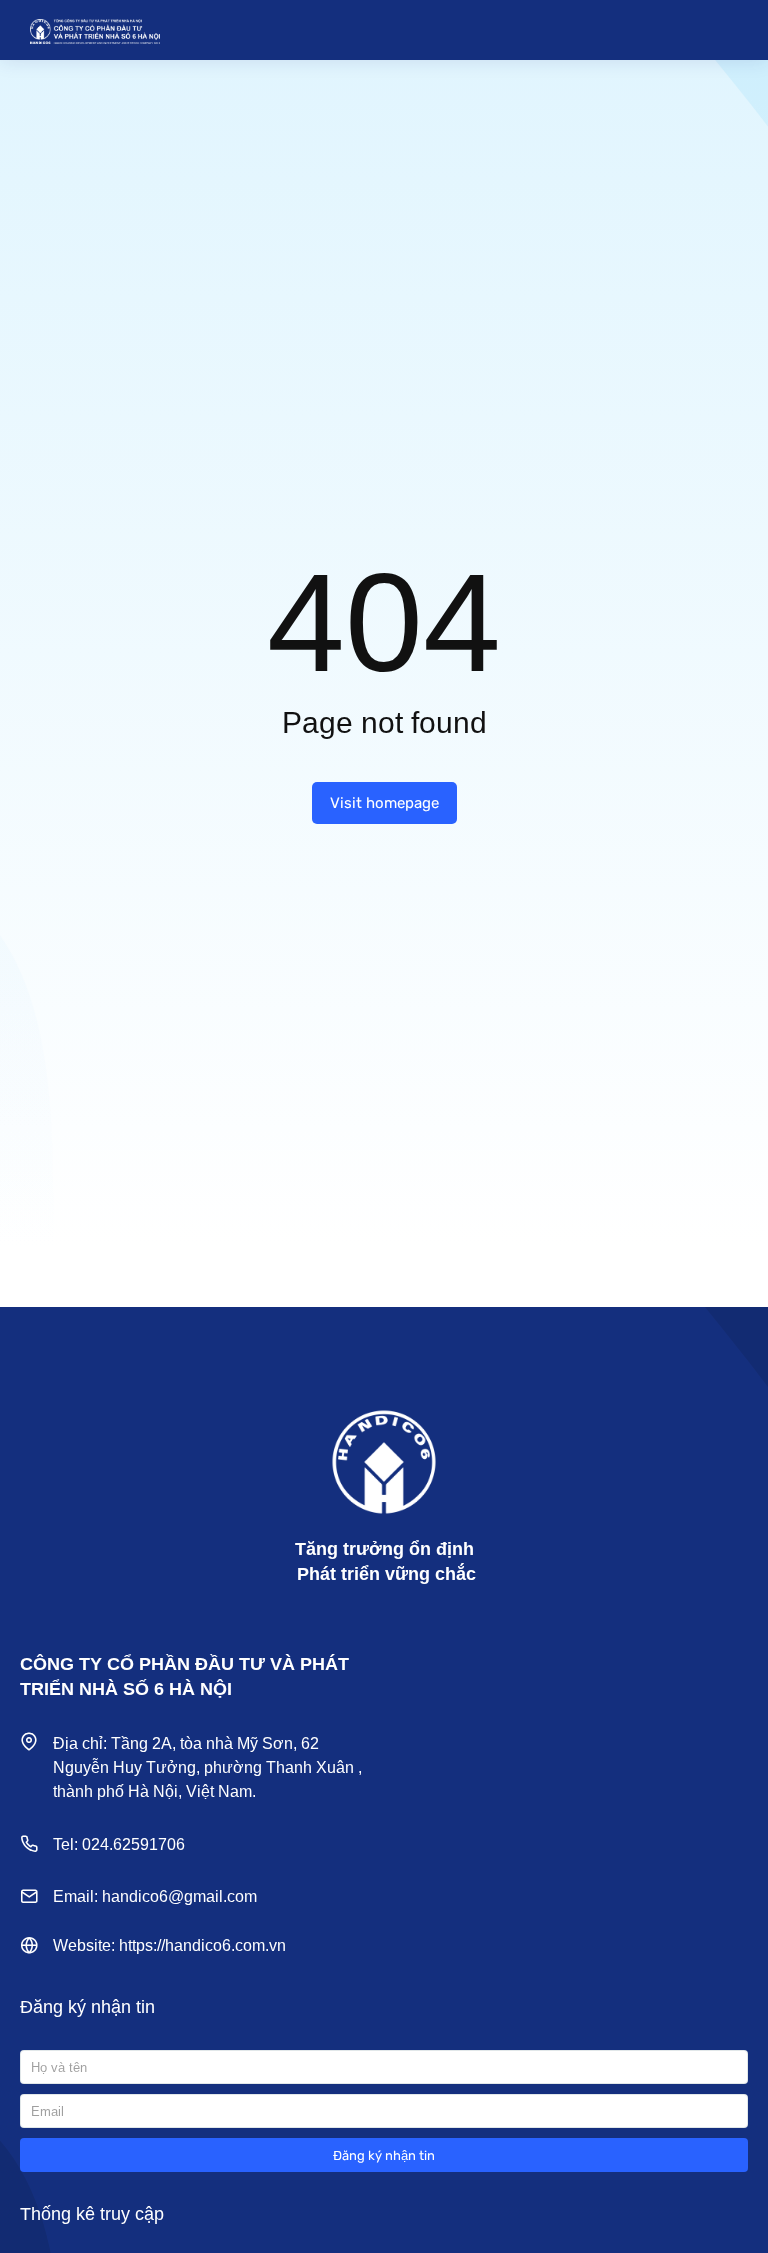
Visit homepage (384, 803)
